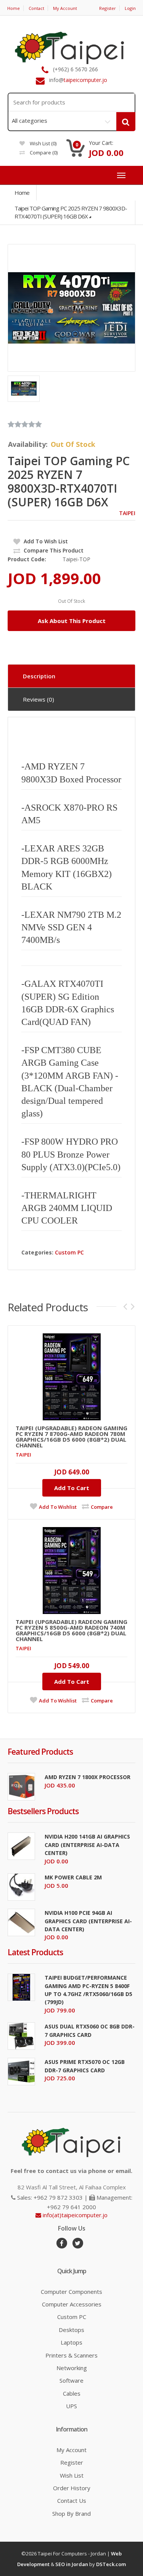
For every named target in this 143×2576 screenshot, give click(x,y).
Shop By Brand (71, 2513)
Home (14, 8)
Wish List (72, 2475)
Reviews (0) (39, 699)
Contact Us (72, 2501)
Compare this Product (53, 550)
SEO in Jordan (72, 2564)
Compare (43, 153)
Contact (36, 8)
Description (39, 676)
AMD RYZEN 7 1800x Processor (88, 1777)
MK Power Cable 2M (73, 1877)
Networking (72, 2368)
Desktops (71, 2330)
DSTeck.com (111, 2564)
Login (130, 8)
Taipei (127, 513)
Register (108, 8)
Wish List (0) (43, 143)
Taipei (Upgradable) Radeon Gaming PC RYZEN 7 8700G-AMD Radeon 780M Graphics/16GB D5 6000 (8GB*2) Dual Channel (71, 1437)
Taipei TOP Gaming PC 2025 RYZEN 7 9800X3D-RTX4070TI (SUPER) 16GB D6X (71, 212)
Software (71, 2380)
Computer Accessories (72, 2304)
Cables (72, 2393)
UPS (71, 2406)
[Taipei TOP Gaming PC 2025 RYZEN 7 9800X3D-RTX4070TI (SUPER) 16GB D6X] (71, 308)
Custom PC (69, 1252)
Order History (72, 2488)
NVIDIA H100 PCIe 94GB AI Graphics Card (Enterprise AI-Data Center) (88, 1921)
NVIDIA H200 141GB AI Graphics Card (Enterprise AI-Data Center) (87, 1845)
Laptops (71, 2342)
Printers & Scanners (71, 2355)
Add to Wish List (45, 541)
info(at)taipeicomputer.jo (74, 2215)
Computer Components (71, 2292)
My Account (65, 8)
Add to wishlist (58, 1507)
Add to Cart (72, 1488)
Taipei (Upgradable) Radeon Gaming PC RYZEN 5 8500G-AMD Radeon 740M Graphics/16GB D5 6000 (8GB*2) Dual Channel (71, 1630)
